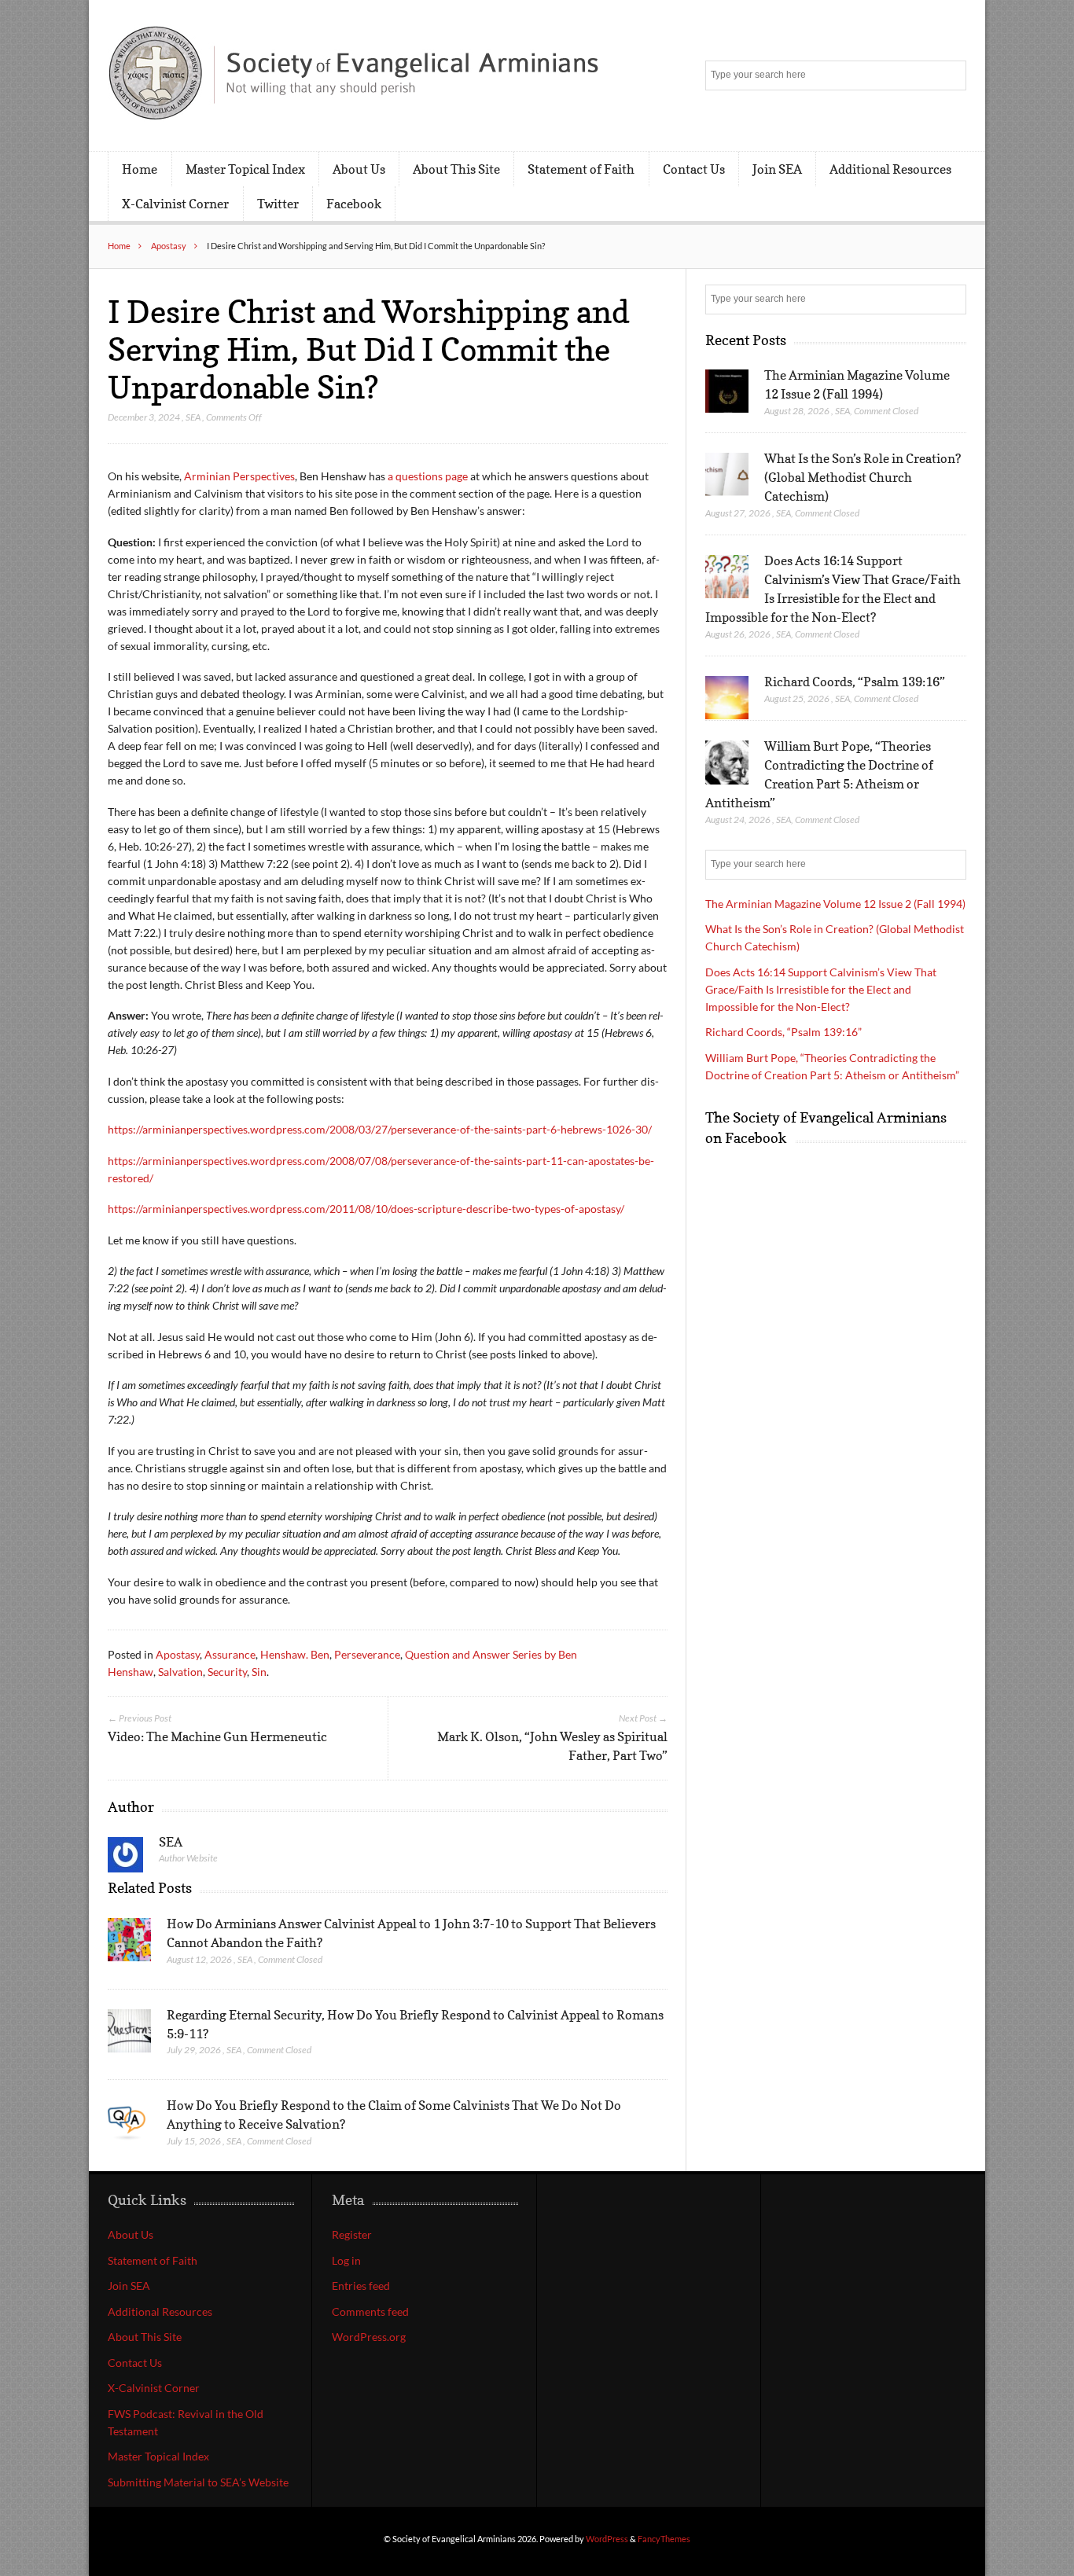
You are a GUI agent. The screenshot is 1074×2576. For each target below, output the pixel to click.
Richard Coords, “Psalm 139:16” (855, 682)
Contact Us (694, 169)
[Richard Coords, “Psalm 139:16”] (727, 698)
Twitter (278, 204)
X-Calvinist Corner (175, 204)
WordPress (607, 2539)
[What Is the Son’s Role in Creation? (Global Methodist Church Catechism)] (727, 475)
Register (352, 2234)
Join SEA (777, 169)
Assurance (230, 1654)
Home (140, 169)
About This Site (456, 169)
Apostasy (169, 246)
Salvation (180, 1672)
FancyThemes (664, 2539)
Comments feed (370, 2311)
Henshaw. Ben (295, 1654)
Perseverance (367, 1654)
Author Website (188, 1858)
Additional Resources (890, 169)
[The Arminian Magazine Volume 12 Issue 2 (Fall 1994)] (727, 391)
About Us (359, 169)
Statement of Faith (581, 169)
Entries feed (361, 2286)
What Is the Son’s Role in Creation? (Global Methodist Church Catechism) (863, 477)
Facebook (354, 204)
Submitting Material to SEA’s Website (198, 2482)
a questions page (428, 476)
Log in (346, 2260)
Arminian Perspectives (239, 476)
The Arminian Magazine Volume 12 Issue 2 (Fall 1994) (835, 904)
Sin (259, 1672)
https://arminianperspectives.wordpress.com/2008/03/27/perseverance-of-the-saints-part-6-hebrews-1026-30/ (380, 1129)
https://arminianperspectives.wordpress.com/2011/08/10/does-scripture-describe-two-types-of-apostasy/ (366, 1209)
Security (227, 1672)
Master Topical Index (245, 169)
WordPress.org (369, 2337)
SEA (193, 417)
